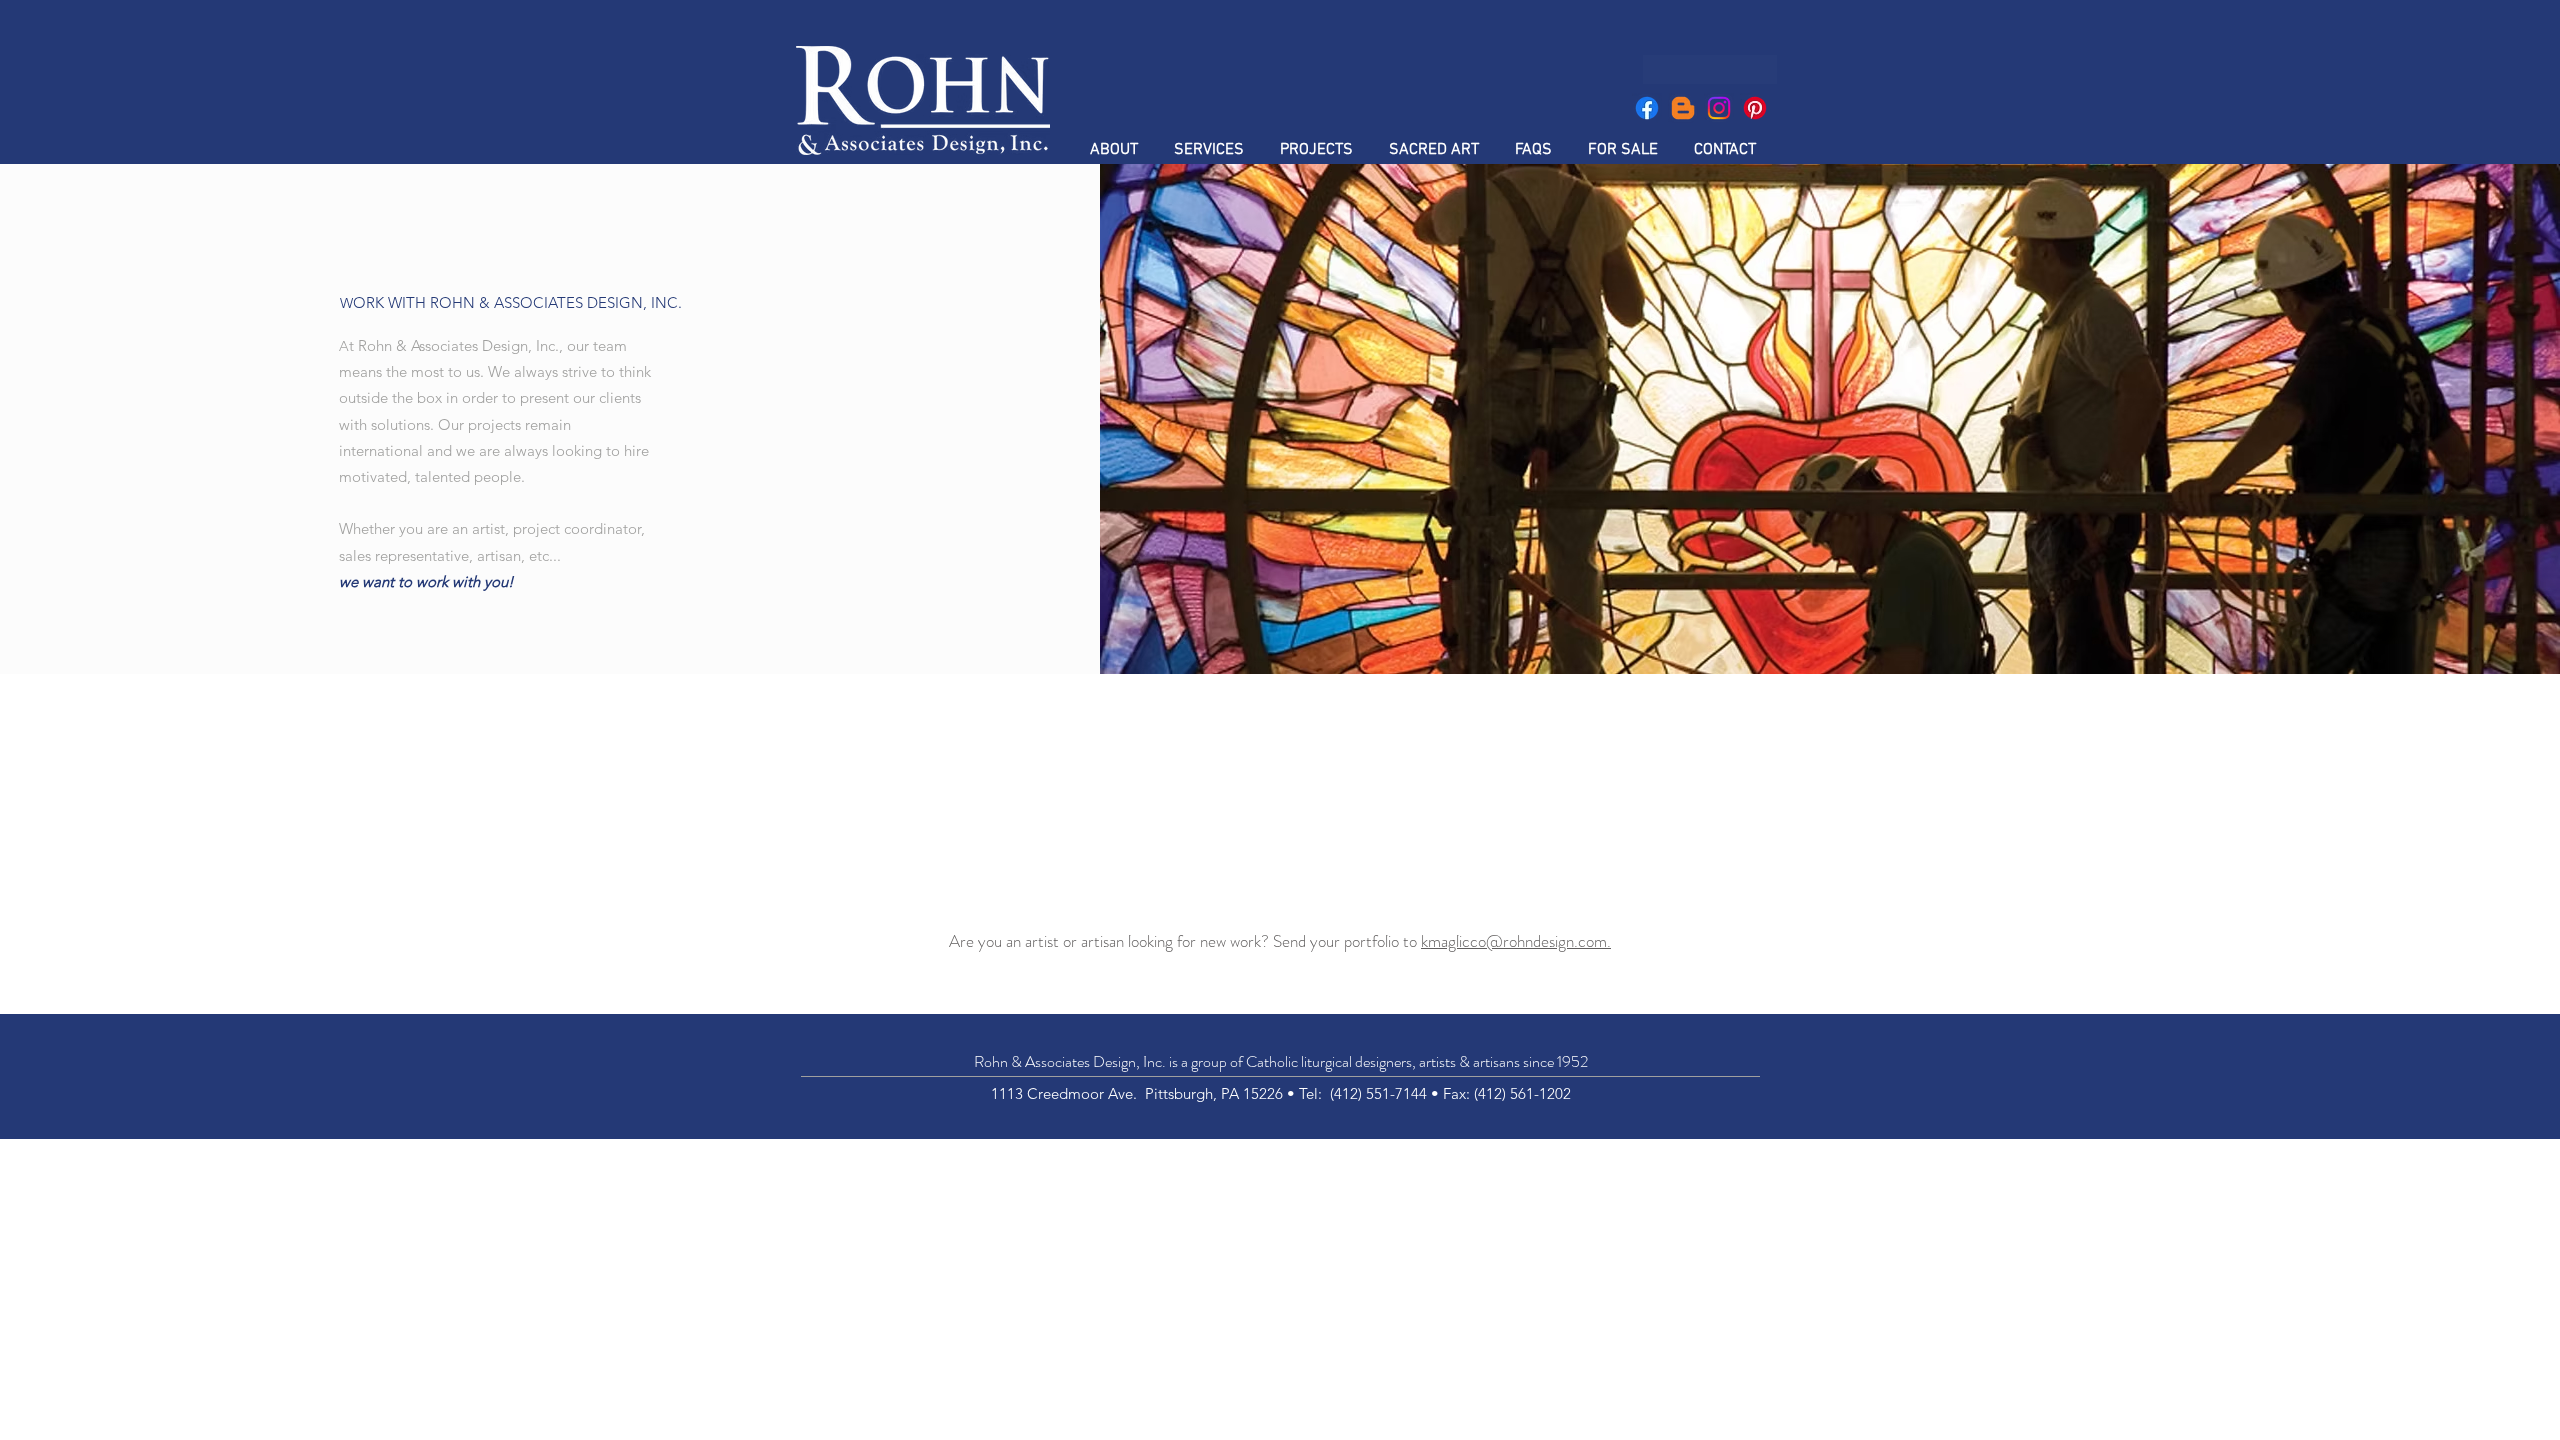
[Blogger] (1683, 108)
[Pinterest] (1755, 108)
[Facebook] (1647, 108)
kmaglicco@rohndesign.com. (1516, 941)
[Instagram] (1719, 108)
